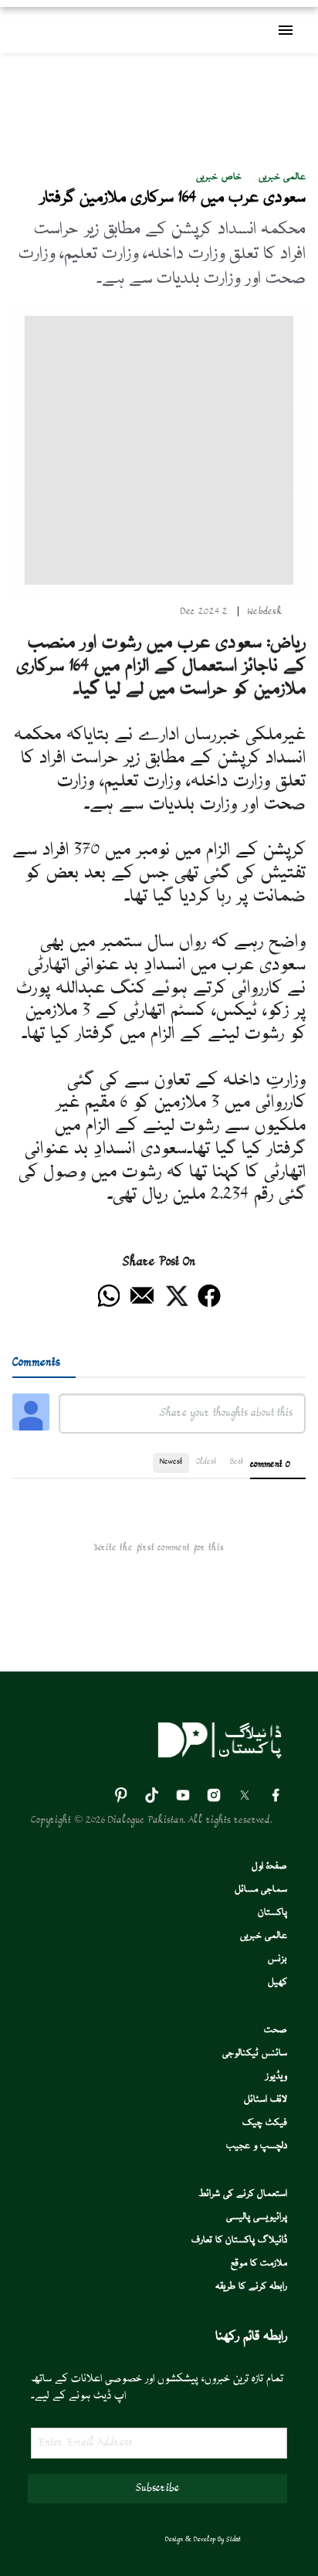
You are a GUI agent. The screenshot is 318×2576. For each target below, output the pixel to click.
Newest (171, 1462)
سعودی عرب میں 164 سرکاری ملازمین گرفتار (173, 198)
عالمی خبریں (282, 177)
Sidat (233, 2540)
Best (237, 1462)
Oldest (206, 1462)
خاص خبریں (218, 177)
